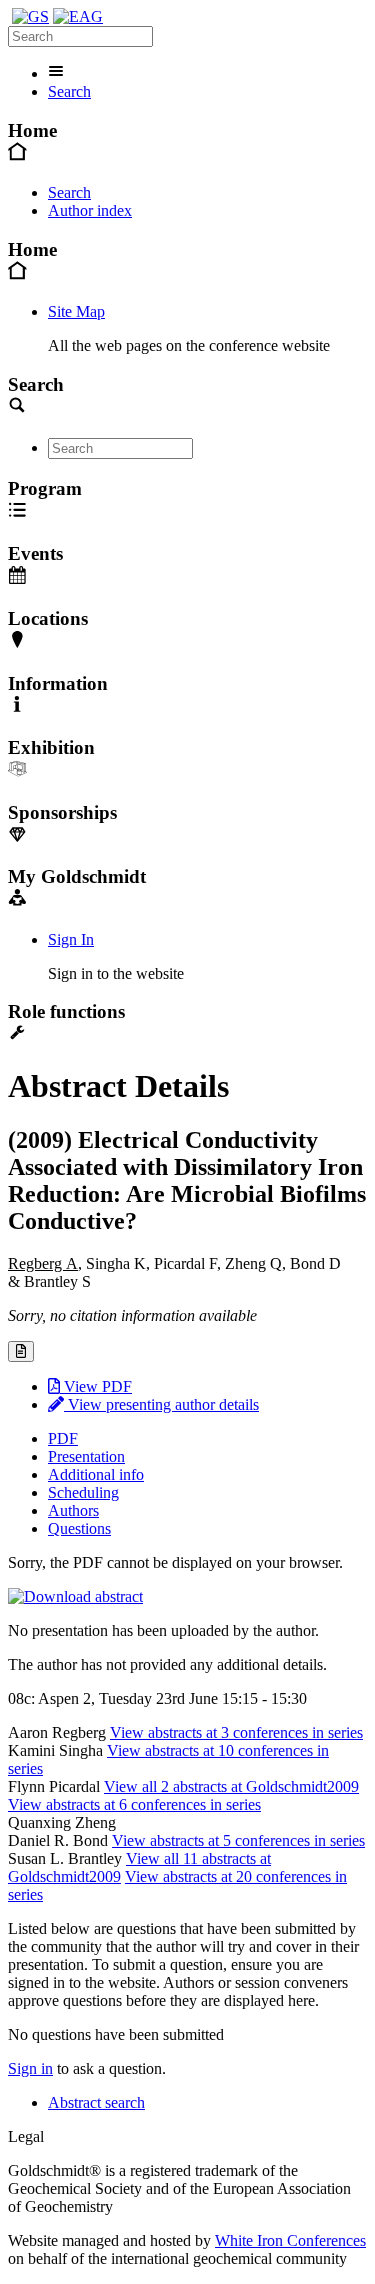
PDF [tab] (63, 1438)
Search (69, 91)
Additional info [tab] (96, 1474)
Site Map (76, 311)
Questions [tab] (79, 1528)
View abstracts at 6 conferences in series (134, 1804)
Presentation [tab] (86, 1456)
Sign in (30, 2068)
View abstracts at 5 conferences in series (238, 1840)
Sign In (71, 939)
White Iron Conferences (290, 2240)
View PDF (96, 1386)
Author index (90, 210)
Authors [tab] (73, 1510)
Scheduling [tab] (83, 1492)
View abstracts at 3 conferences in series (236, 1732)
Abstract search (96, 2102)
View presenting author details (161, 1404)
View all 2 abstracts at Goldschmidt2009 (231, 1786)
